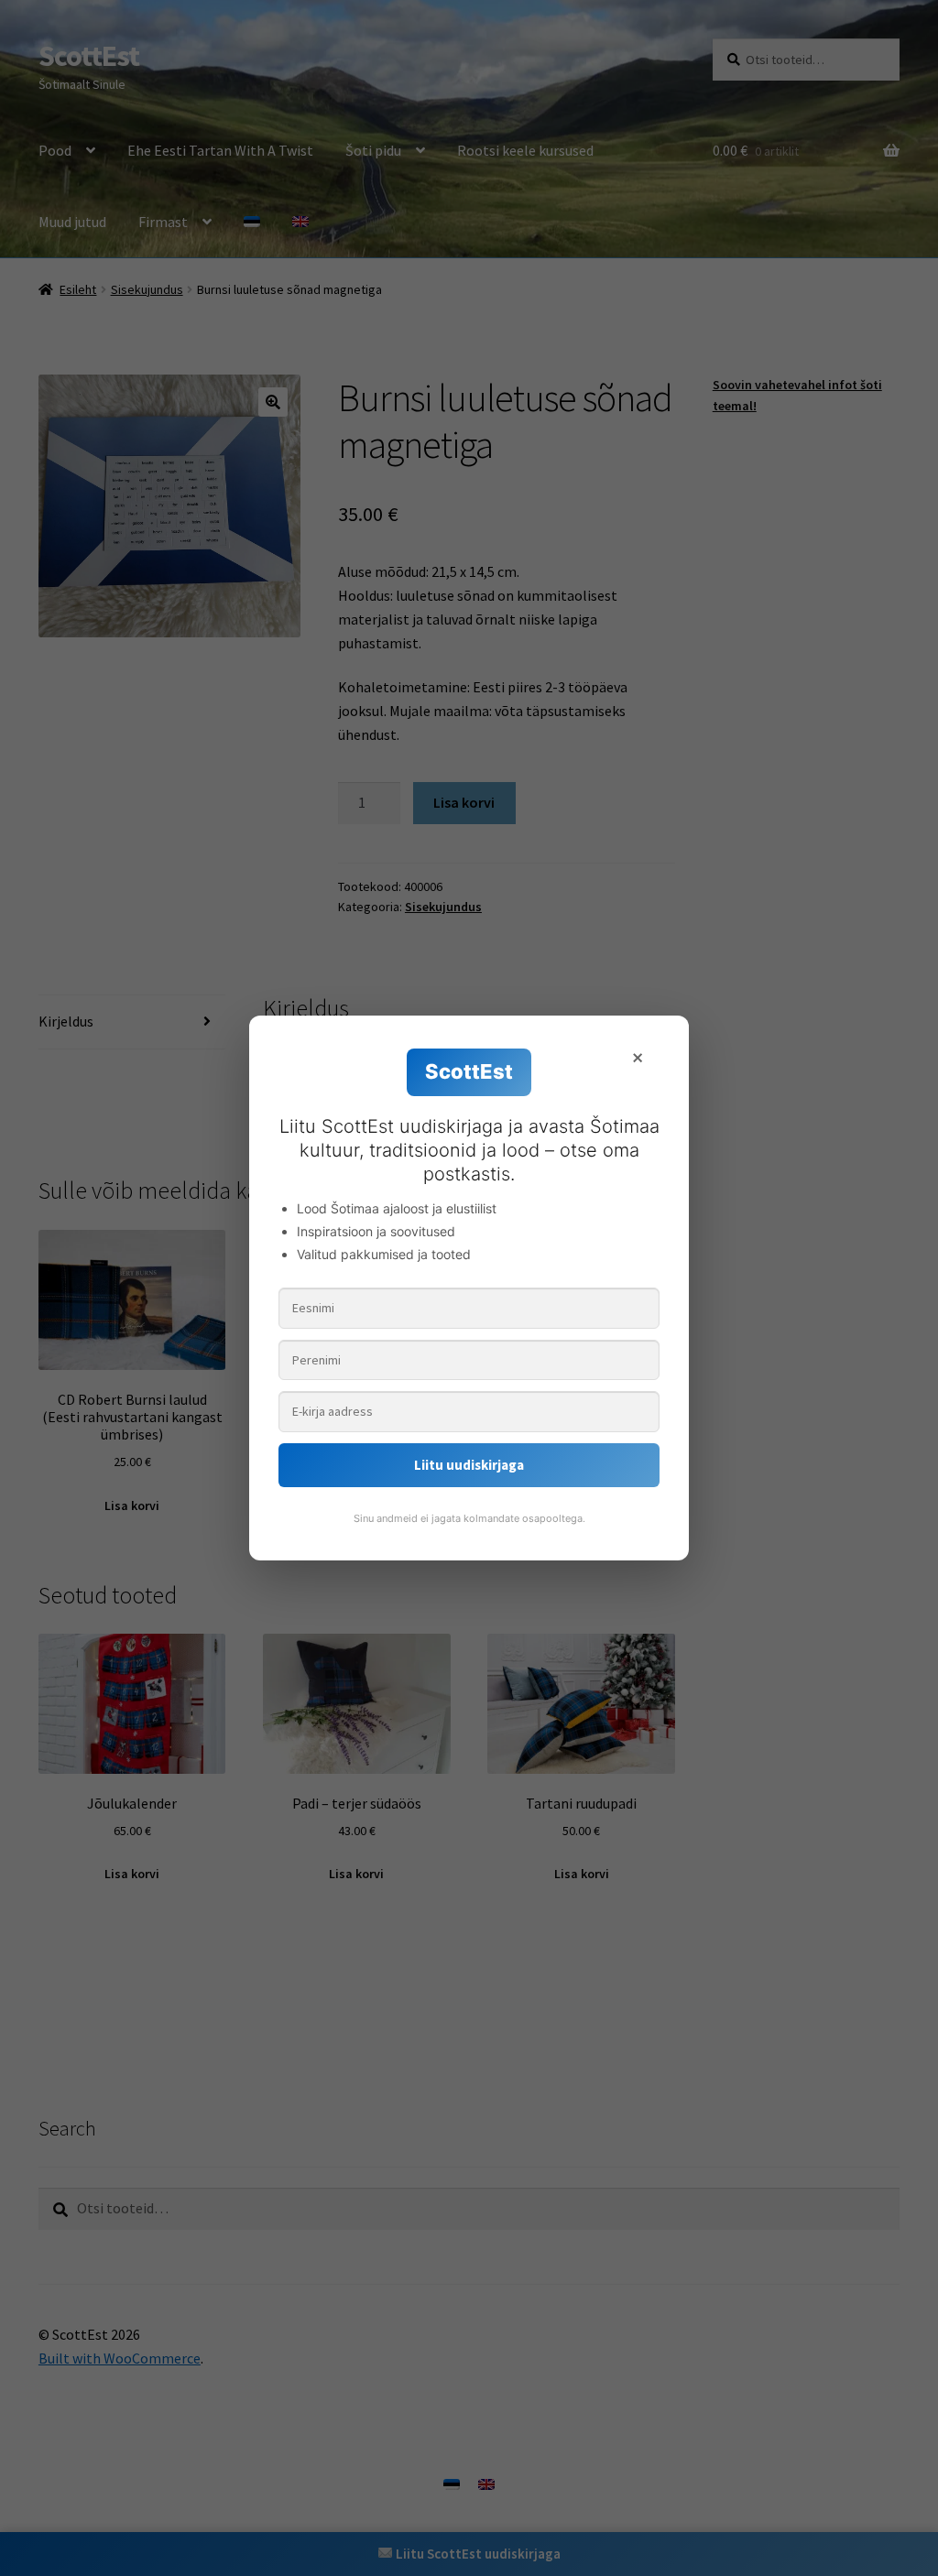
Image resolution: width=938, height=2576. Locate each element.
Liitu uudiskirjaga (469, 1465)
